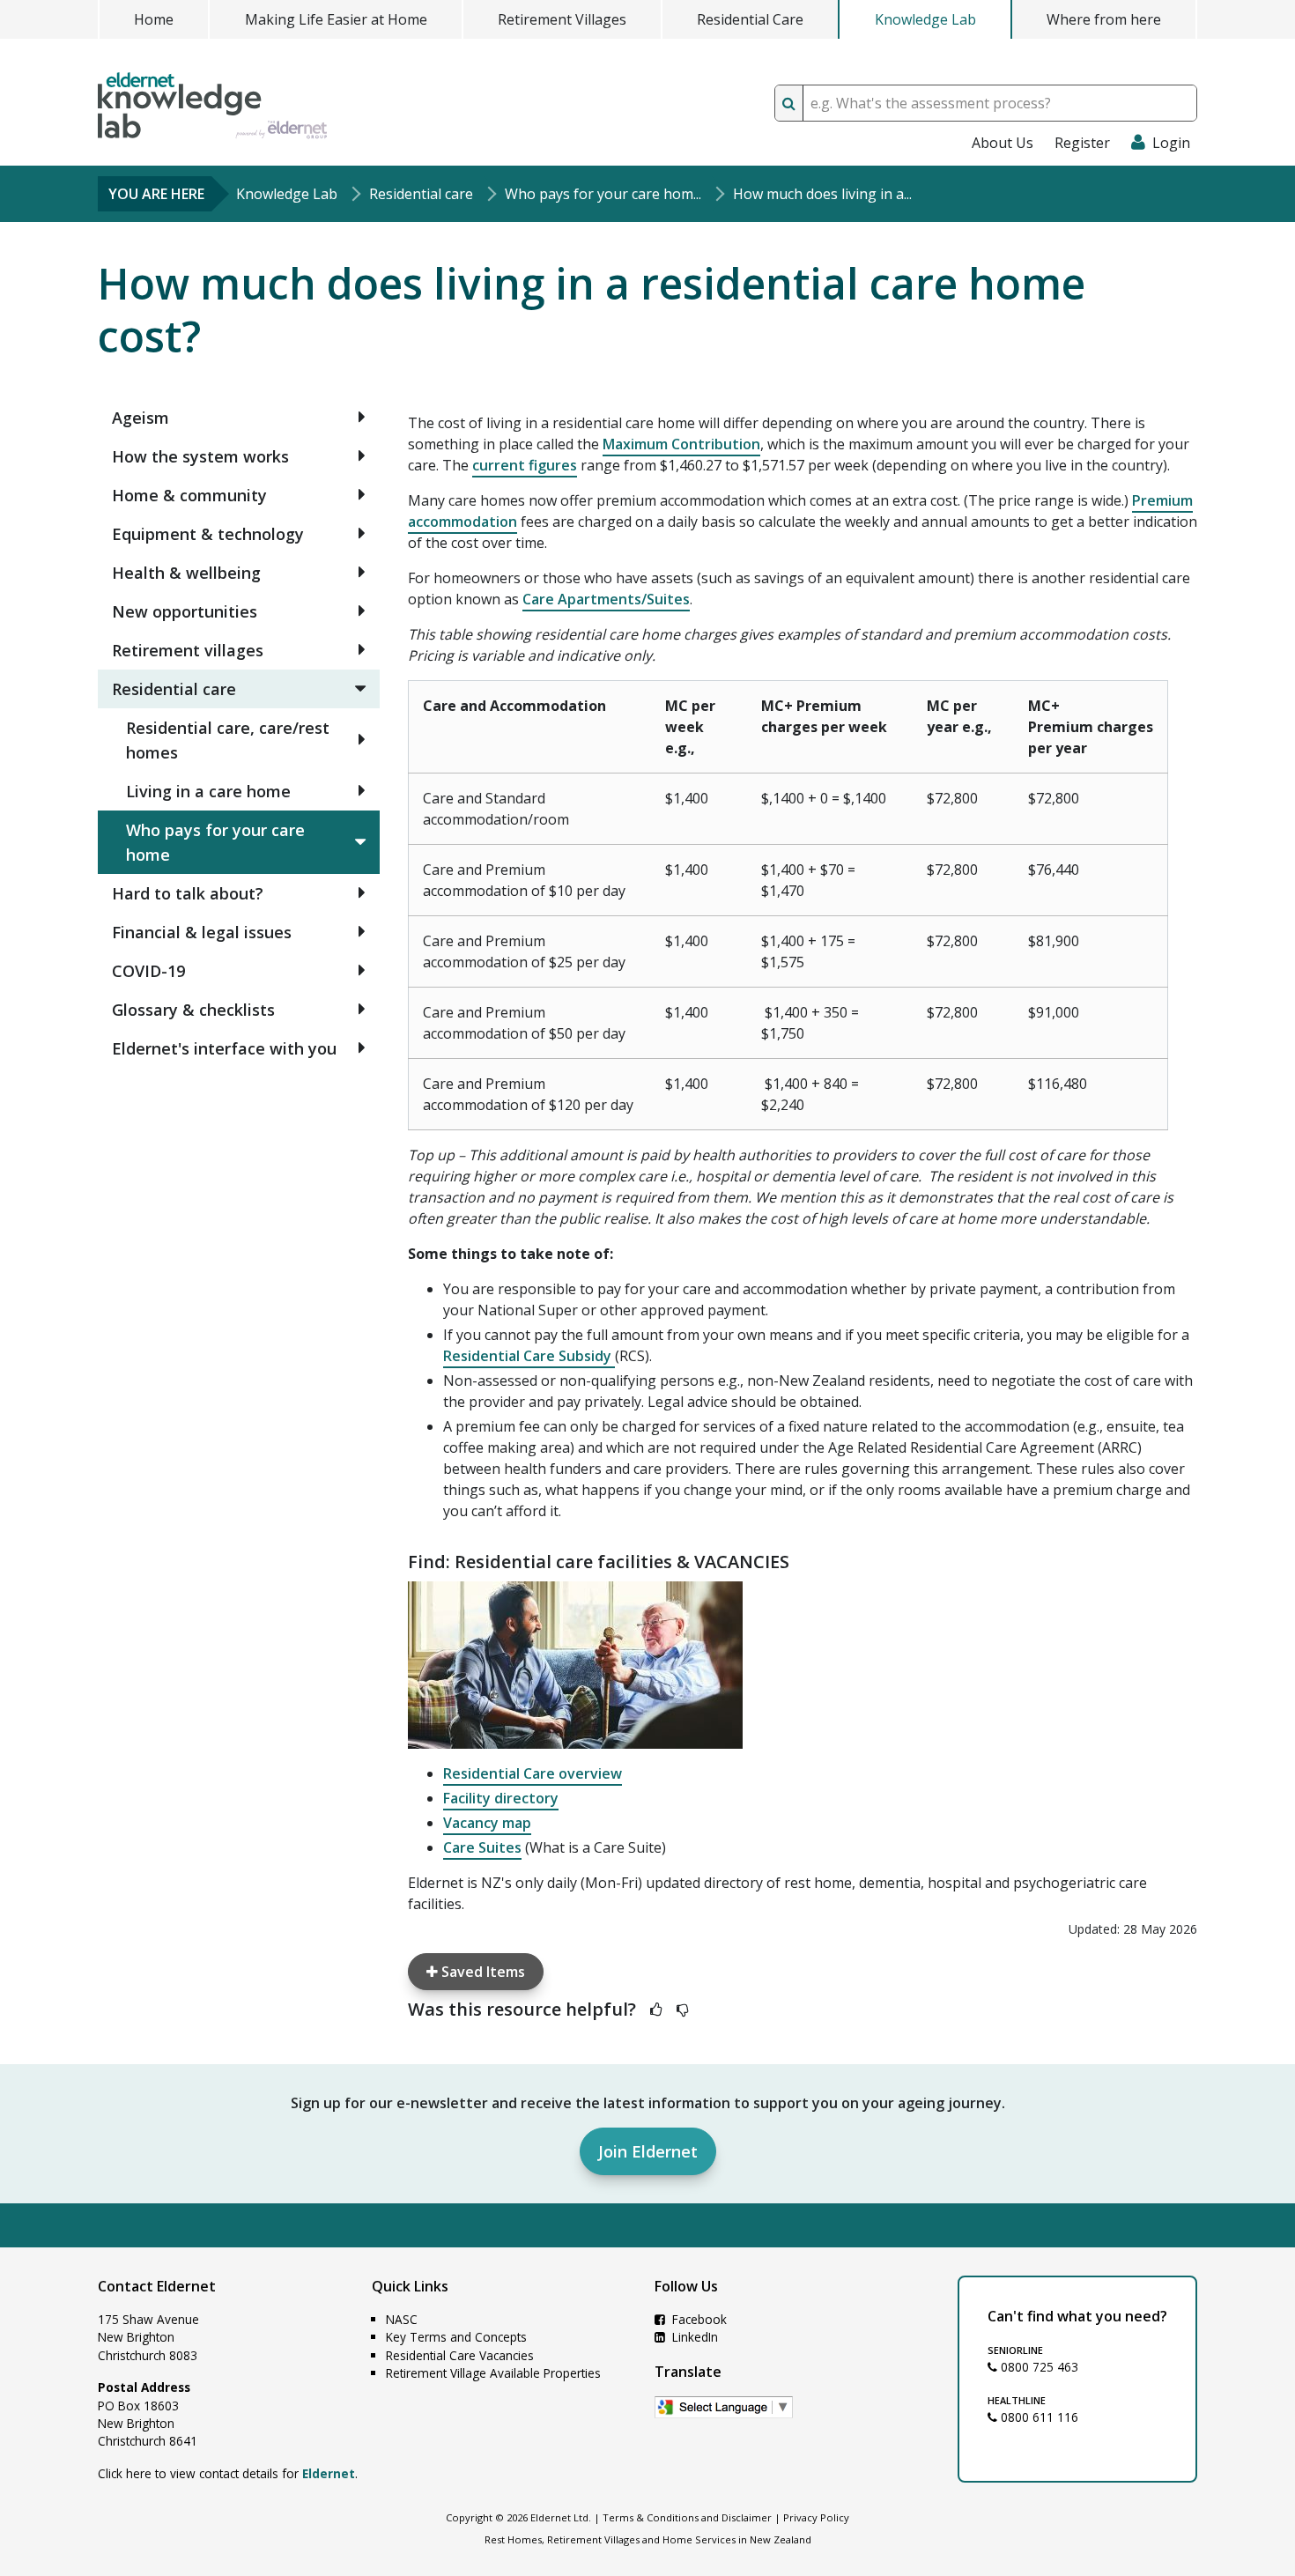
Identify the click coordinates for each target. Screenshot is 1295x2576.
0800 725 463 (1038, 2367)
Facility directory (501, 1798)
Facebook (698, 2319)
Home (154, 19)
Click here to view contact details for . (228, 2473)
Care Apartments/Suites (606, 599)
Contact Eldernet (157, 2286)
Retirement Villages (562, 19)
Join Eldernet (648, 2151)
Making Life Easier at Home (336, 19)
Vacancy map (487, 1823)
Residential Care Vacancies (460, 2355)
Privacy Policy (816, 2517)
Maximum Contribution (681, 444)
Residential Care (750, 19)
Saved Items (481, 1972)
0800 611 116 (1038, 2417)
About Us (1003, 143)
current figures (525, 465)
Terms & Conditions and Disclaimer (687, 2517)
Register (1082, 143)
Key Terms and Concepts (456, 2337)
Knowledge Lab (925, 19)
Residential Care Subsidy (529, 1356)
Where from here (1104, 19)
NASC (402, 2319)
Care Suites (482, 1847)
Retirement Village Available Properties (493, 2373)
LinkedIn (693, 2337)
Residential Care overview (533, 1773)
